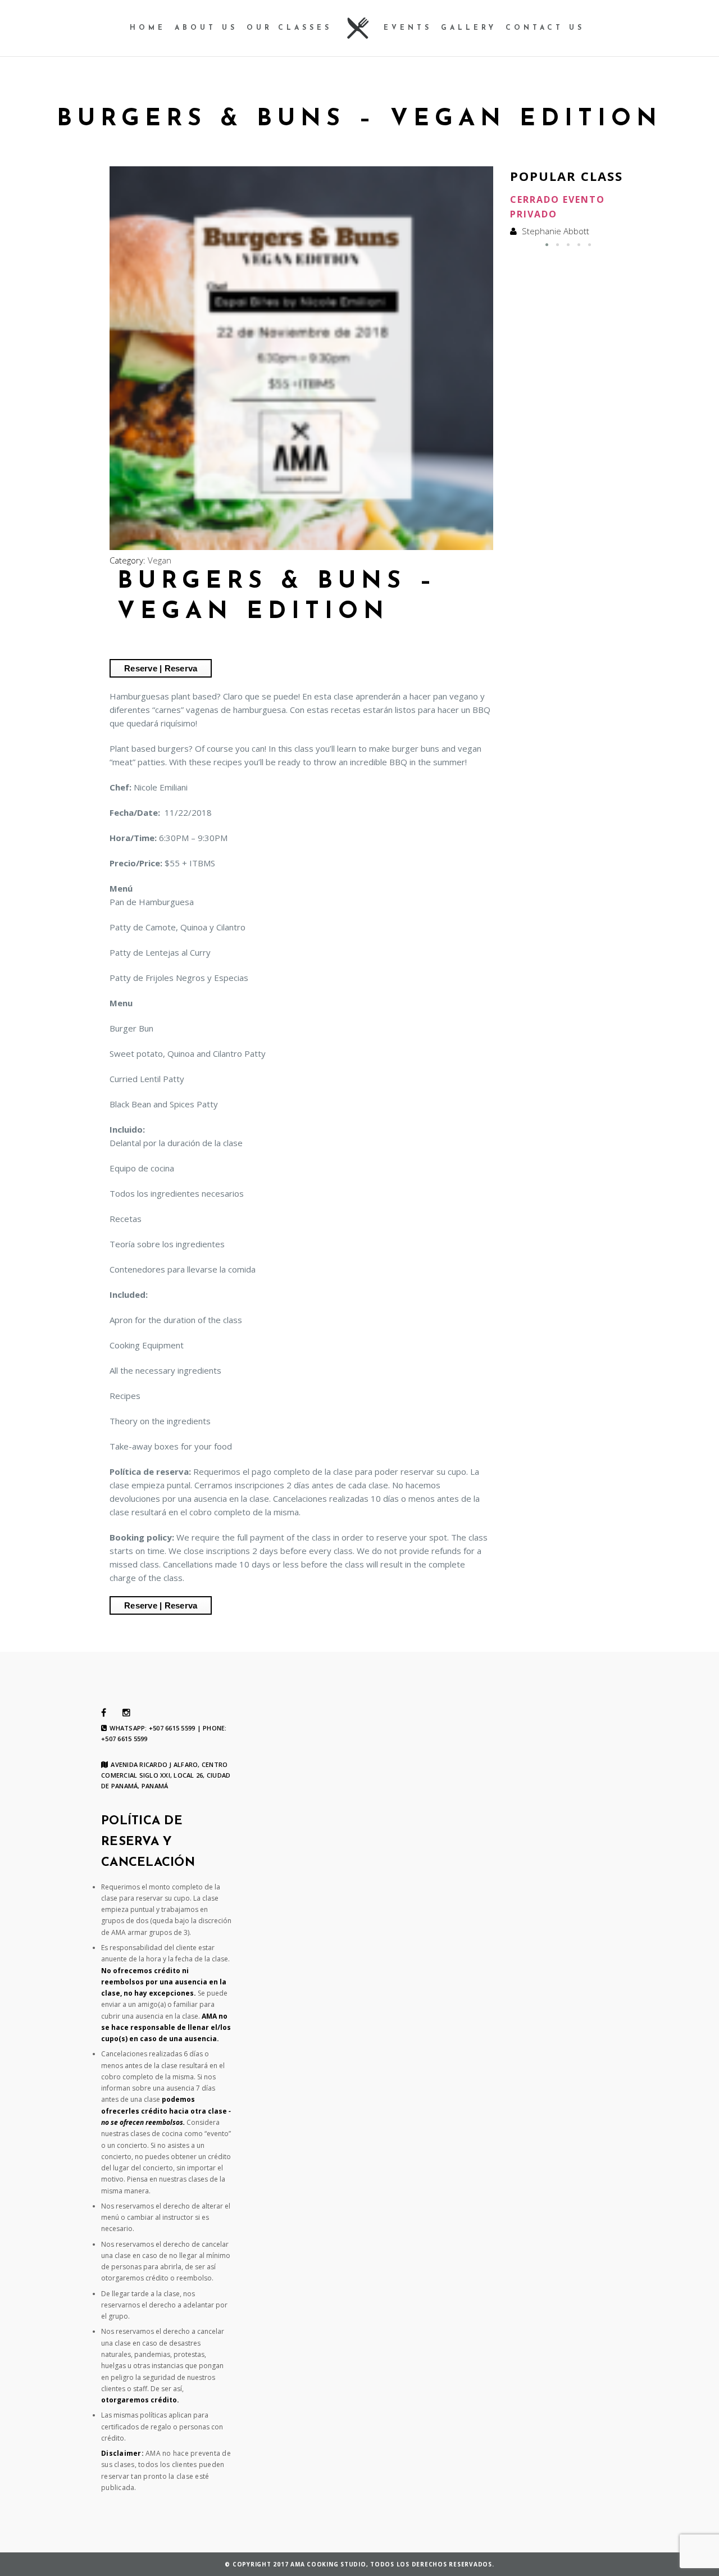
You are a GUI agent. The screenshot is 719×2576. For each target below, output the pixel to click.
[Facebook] (104, 1713)
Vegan (160, 560)
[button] (547, 245)
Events (408, 28)
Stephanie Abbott (556, 231)
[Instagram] (126, 1713)
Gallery (469, 28)
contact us (545, 28)
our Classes (289, 28)
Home (148, 28)
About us (206, 28)
